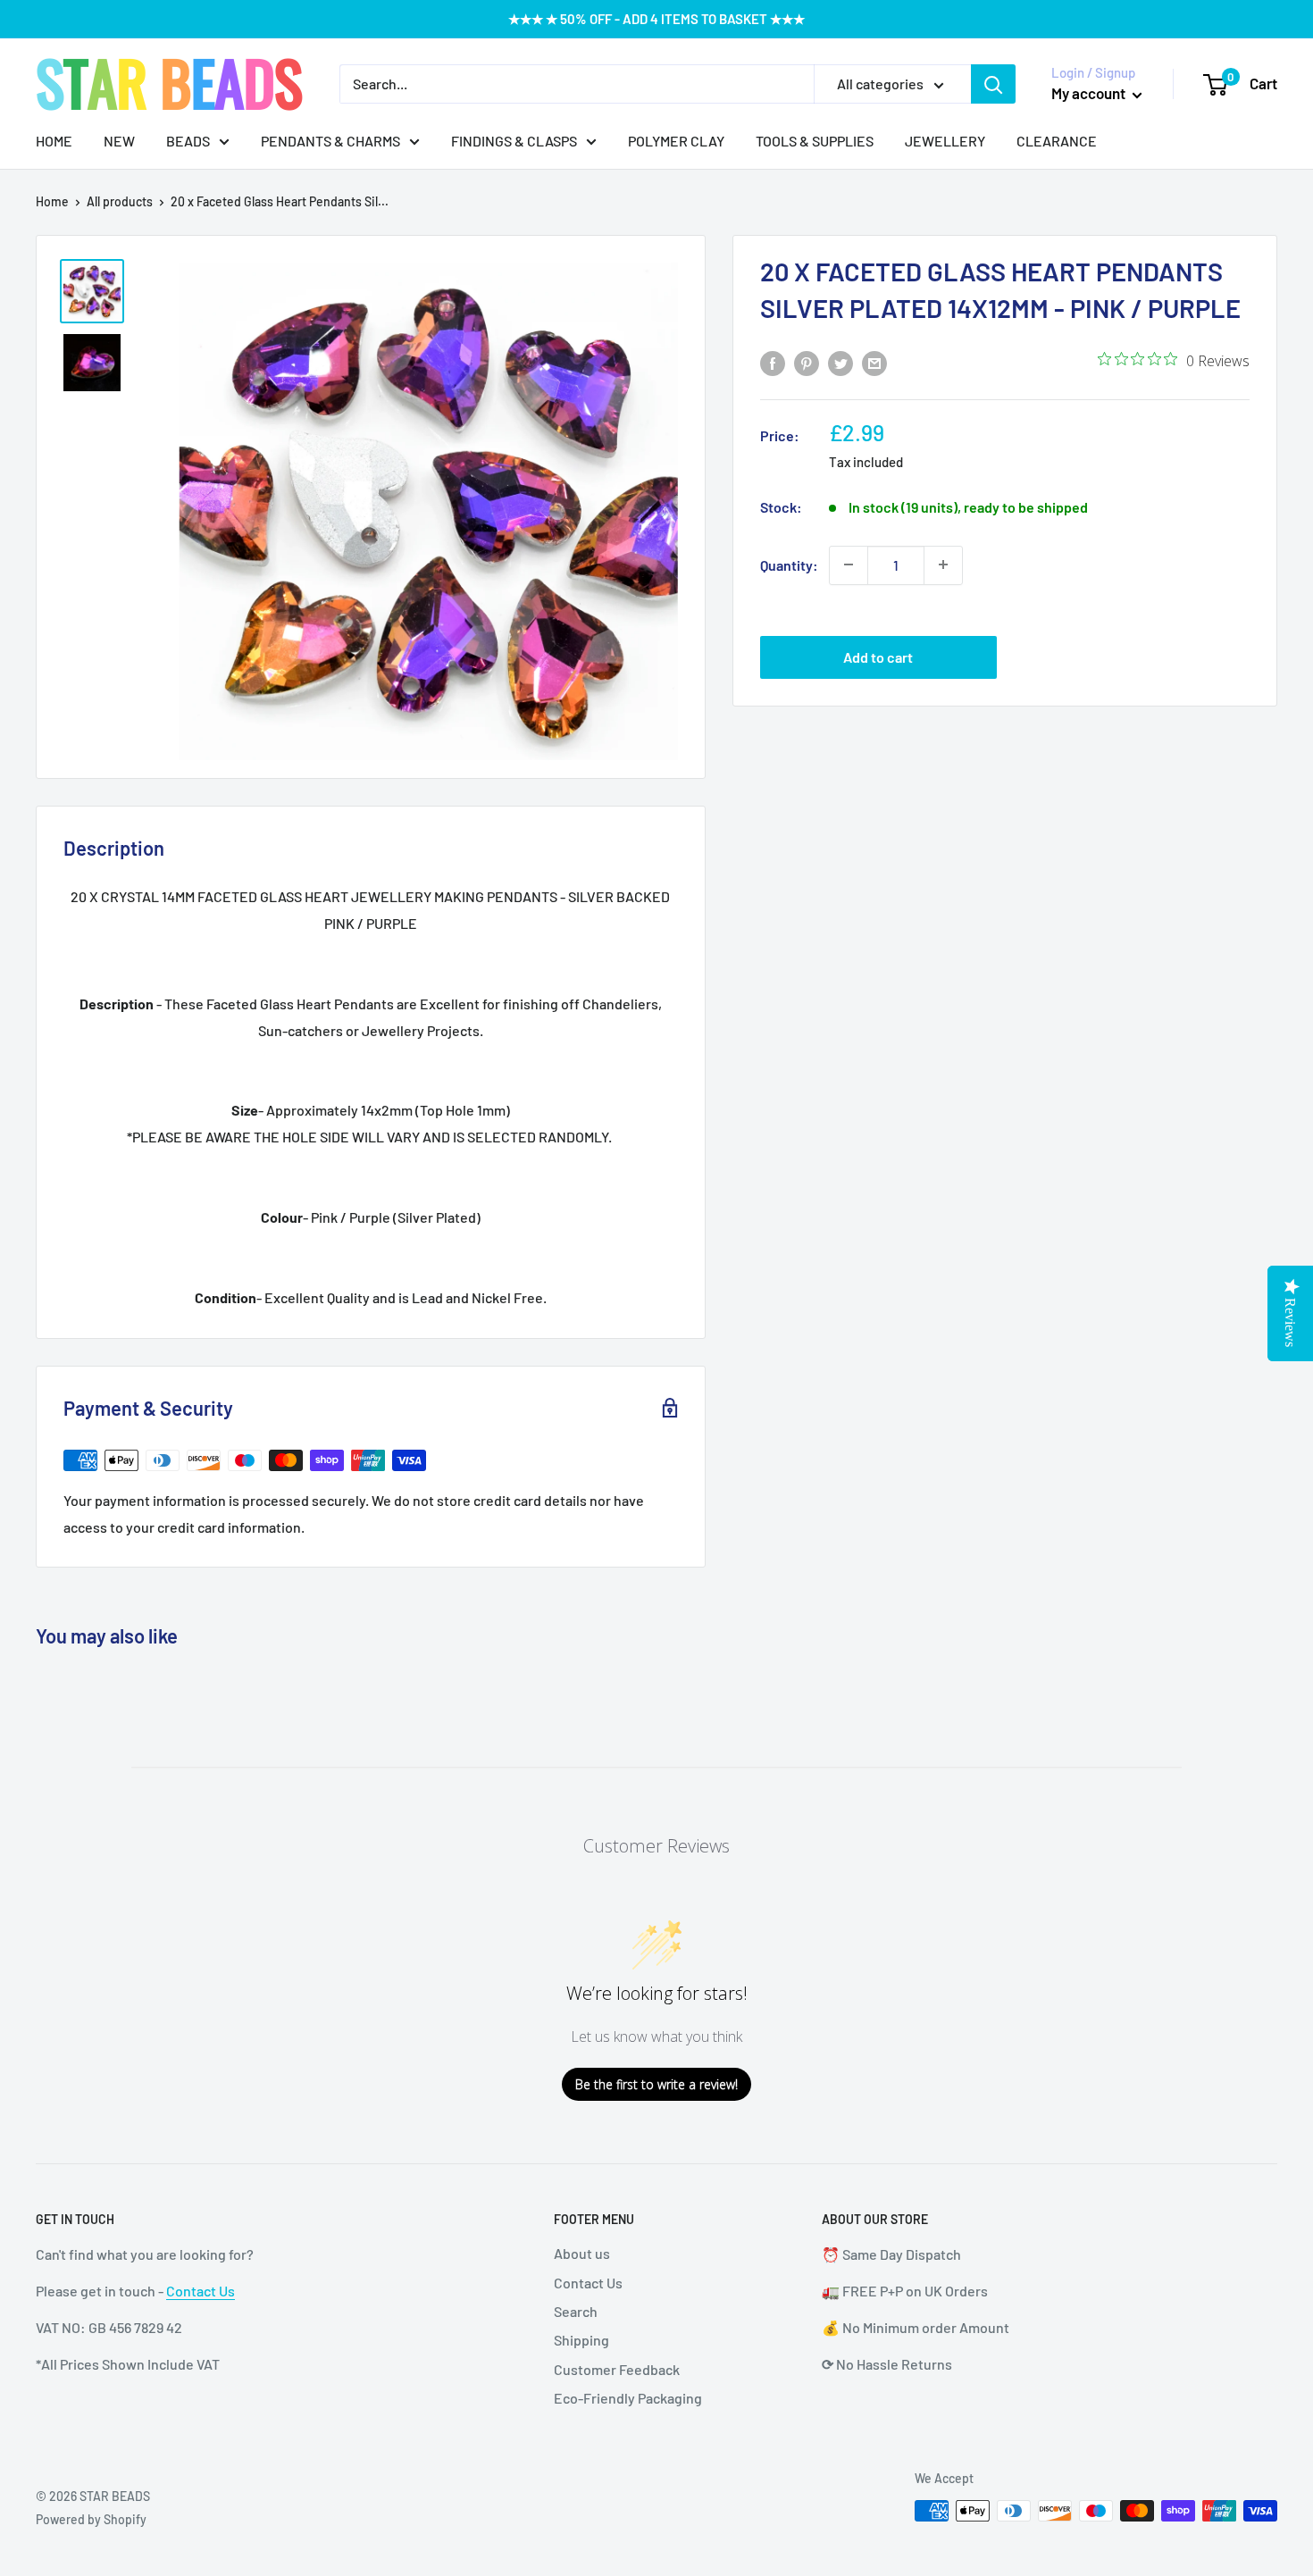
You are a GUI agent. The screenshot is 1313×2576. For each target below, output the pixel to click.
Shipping (581, 2340)
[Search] (993, 84)
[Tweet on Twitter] (840, 362)
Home (52, 201)
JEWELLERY (945, 141)
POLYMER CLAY (676, 141)
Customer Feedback (617, 2369)
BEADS (188, 141)
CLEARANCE (1057, 141)
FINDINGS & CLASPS (514, 141)
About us (582, 2253)
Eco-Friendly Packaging (628, 2398)
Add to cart (878, 657)
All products (120, 201)
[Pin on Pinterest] (807, 362)
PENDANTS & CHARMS (330, 141)
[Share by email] (874, 362)
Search (576, 2311)
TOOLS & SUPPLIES (815, 141)
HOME (54, 141)
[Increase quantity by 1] (943, 565)
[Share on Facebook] (773, 362)
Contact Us (201, 2291)
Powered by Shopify (91, 2519)
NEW (119, 141)
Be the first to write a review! (656, 2084)
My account (1090, 93)
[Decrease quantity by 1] (849, 565)
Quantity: (789, 564)
